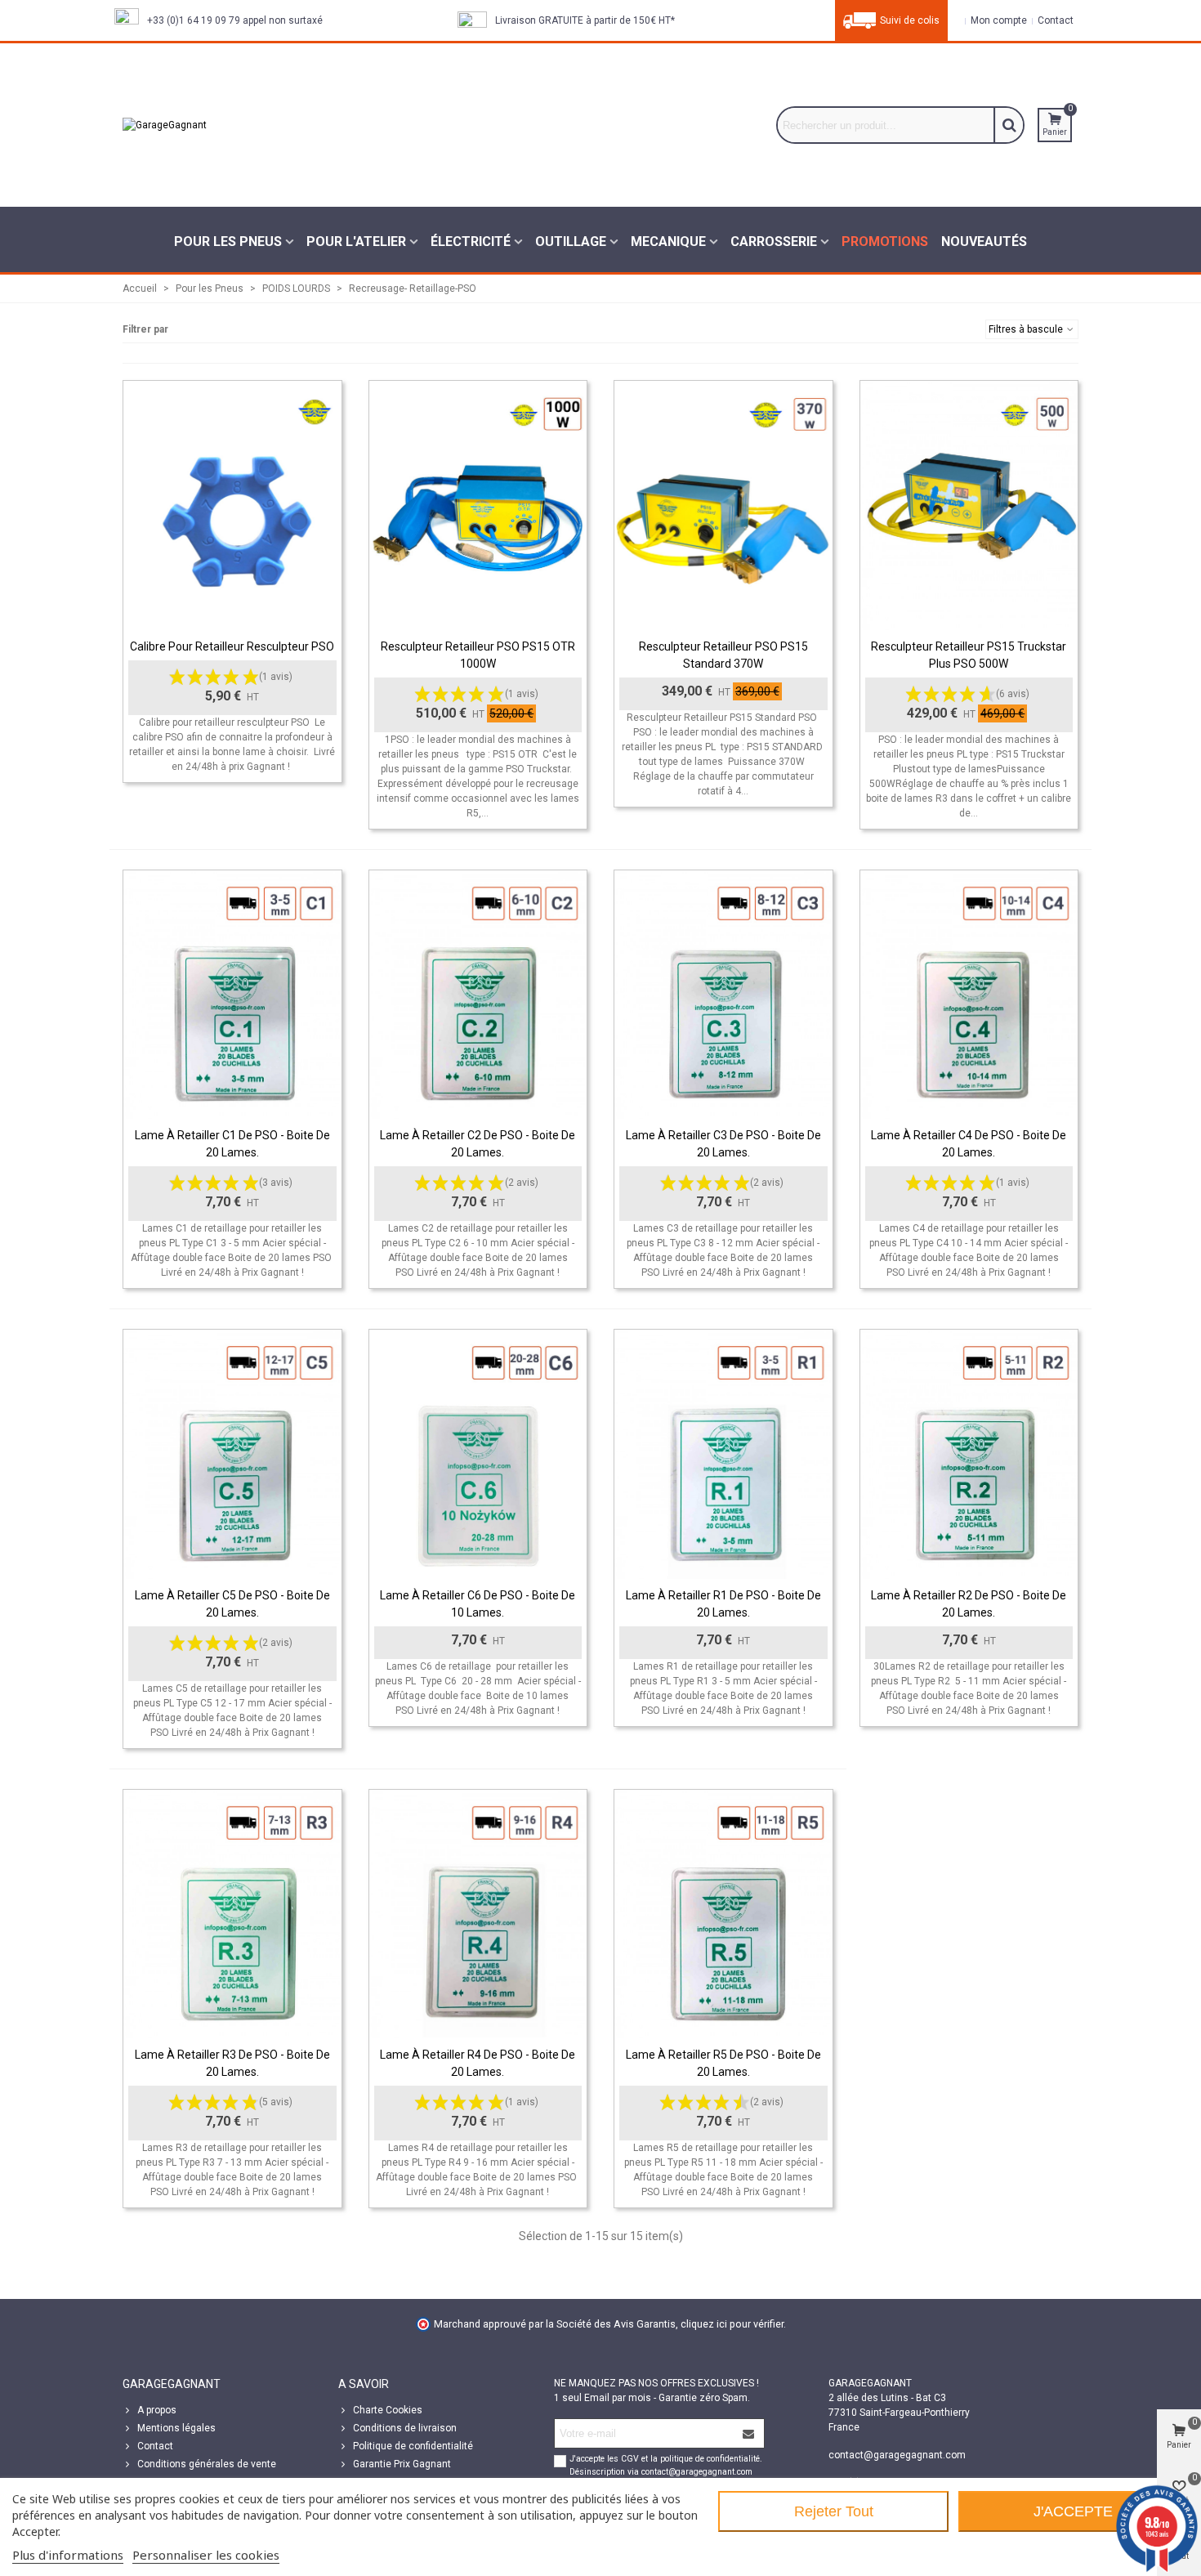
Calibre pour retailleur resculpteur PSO (232, 646)
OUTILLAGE (571, 241)
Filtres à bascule (1027, 329)
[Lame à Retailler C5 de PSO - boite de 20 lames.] (232, 1454)
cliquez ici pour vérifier (732, 2324)
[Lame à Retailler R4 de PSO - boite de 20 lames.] (478, 1914)
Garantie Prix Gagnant (402, 2464)
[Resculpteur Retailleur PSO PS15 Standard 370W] (723, 505)
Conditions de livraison (405, 2428)
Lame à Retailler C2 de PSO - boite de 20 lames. (478, 1144)
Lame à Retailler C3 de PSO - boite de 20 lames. (723, 1144)
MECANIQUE (668, 241)
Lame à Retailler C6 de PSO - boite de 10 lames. (478, 1604)
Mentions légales (176, 2428)
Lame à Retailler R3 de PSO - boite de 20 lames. (232, 2063)
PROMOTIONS (885, 241)
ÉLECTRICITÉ (471, 241)
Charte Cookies (388, 2410)
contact (1054, 20)
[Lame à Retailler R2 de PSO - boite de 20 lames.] (969, 1454)
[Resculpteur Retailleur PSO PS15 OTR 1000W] (478, 505)
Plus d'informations (68, 2555)
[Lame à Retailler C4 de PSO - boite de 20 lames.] (969, 995)
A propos (157, 2410)
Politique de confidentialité (413, 2446)
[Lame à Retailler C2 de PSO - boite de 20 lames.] (478, 995)
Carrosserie (774, 241)
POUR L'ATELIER (356, 241)
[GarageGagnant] (245, 125)
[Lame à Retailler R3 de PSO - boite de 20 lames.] (232, 1914)
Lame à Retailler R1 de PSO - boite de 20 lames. (723, 1604)
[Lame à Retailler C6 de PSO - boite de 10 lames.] (478, 1454)
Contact (155, 2446)
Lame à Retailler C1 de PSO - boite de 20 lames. (232, 1144)
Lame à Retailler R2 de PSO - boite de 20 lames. (969, 1604)
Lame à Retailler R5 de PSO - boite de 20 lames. (723, 2063)
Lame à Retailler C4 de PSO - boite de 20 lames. (969, 1144)
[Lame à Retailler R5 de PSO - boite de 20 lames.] (723, 1914)
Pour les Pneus (228, 241)
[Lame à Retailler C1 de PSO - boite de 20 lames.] (232, 995)
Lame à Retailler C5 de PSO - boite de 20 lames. (232, 1604)
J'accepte (1073, 2511)
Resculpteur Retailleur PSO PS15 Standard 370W (723, 655)
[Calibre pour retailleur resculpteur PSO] (232, 505)
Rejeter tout (834, 2511)
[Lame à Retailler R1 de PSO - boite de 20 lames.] (723, 1454)
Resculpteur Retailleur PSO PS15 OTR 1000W (478, 655)
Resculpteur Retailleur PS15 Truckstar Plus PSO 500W (969, 655)
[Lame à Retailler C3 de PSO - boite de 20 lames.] (723, 995)
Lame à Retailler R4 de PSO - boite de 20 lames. (478, 2063)
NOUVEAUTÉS (984, 241)
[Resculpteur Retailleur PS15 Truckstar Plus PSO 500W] (969, 505)
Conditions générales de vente (207, 2464)
